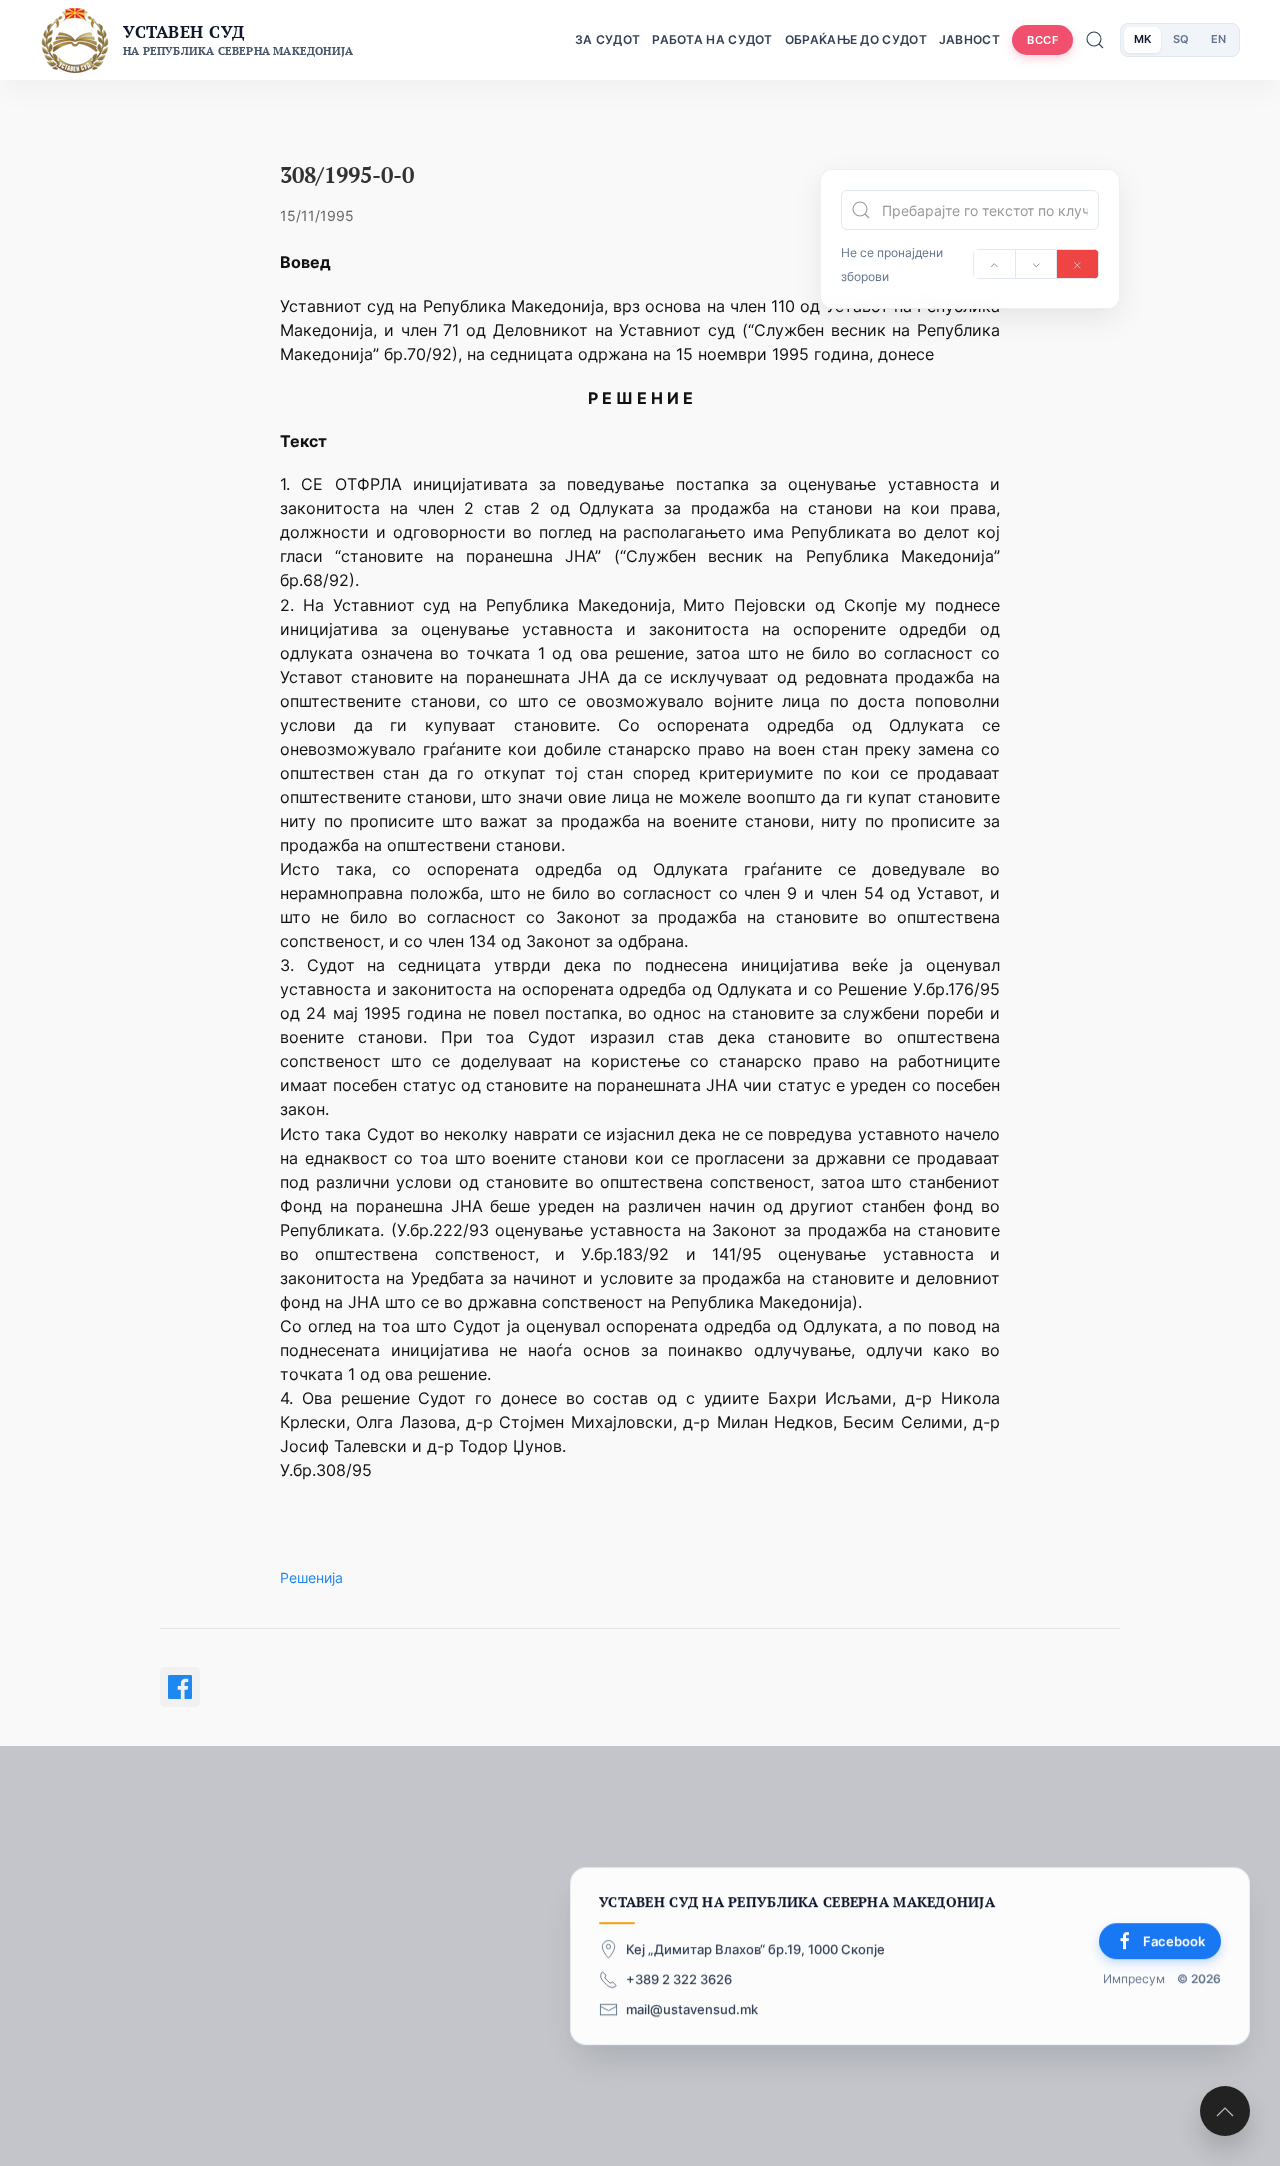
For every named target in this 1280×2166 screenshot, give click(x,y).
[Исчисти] (1077, 264)
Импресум (1134, 1978)
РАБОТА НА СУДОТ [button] (712, 39)
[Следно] (1036, 264)
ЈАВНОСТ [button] (969, 39)
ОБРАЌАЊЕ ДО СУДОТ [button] (856, 39)
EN (1218, 39)
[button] (1225, 2111)
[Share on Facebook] (180, 1687)
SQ (1181, 39)
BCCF (1042, 40)
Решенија (311, 1577)
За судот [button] (607, 39)
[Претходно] (994, 264)
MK (1142, 39)
